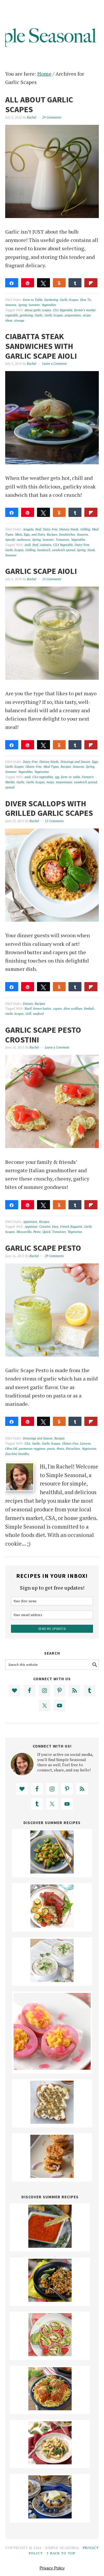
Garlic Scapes (69, 300)
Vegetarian (42, 772)
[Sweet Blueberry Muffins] (50, 2516)
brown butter (42, 1009)
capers (57, 1009)
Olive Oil (11, 1449)
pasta (51, 1449)
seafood (38, 1014)
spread (10, 787)
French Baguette (71, 1227)
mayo (50, 782)
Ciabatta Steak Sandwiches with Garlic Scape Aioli (41, 346)
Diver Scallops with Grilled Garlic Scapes (49, 808)
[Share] (12, 283)
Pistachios (73, 1449)
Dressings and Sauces (75, 762)
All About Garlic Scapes (39, 104)
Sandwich (44, 550)
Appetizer (31, 1227)
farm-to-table (70, 777)
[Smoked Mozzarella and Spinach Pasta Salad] (50, 2462)
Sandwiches (67, 534)
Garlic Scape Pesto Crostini (43, 1035)
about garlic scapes (38, 310)
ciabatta (46, 545)
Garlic (39, 315)
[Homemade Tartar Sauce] (52, 1980)
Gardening (51, 300)
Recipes (52, 534)
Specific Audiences (18, 540)
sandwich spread (64, 550)
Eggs (95, 762)
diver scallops (73, 1009)
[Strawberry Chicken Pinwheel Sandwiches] (50, 2354)
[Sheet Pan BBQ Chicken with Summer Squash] (52, 1926)
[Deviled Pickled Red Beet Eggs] (52, 2068)
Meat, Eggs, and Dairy (30, 534)
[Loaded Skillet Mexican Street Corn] (50, 2300)
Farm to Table (33, 300)
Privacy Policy (52, 2568)
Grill (28, 1014)
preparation (73, 315)
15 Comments (52, 579)
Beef (38, 529)
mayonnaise (64, 782)
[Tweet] (43, 283)
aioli (28, 545)
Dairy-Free (50, 529)
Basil (28, 1009)
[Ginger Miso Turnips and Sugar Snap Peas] (52, 1872)
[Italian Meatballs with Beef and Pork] (50, 2408)
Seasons (11, 305)
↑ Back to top (61, 2553)
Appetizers (30, 1222)
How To (86, 300)
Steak (91, 550)
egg (57, 777)
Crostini (45, 1227)
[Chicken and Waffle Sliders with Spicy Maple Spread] (52, 2176)
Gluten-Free (34, 767)
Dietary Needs (69, 529)
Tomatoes (62, 540)
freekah (89, 1009)
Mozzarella (24, 1232)
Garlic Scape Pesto (43, 1248)
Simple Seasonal (52, 29)
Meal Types (51, 767)
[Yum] (59, 283)
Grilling (85, 529)
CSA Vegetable (63, 310)
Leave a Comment (54, 364)
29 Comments (52, 117)
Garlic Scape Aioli (41, 571)
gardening (26, 315)
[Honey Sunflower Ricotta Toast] (52, 2122)
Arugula (28, 529)
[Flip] (91, 283)
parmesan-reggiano (32, 1449)
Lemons (85, 1443)
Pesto (37, 1232)
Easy (55, 1227)
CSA (27, 1443)
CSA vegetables (43, 777)
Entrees (28, 1004)
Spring (23, 305)
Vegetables (49, 305)
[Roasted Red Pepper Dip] (50, 2246)
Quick (46, 1232)
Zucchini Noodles (17, 1454)
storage (19, 320)
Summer (34, 305)
